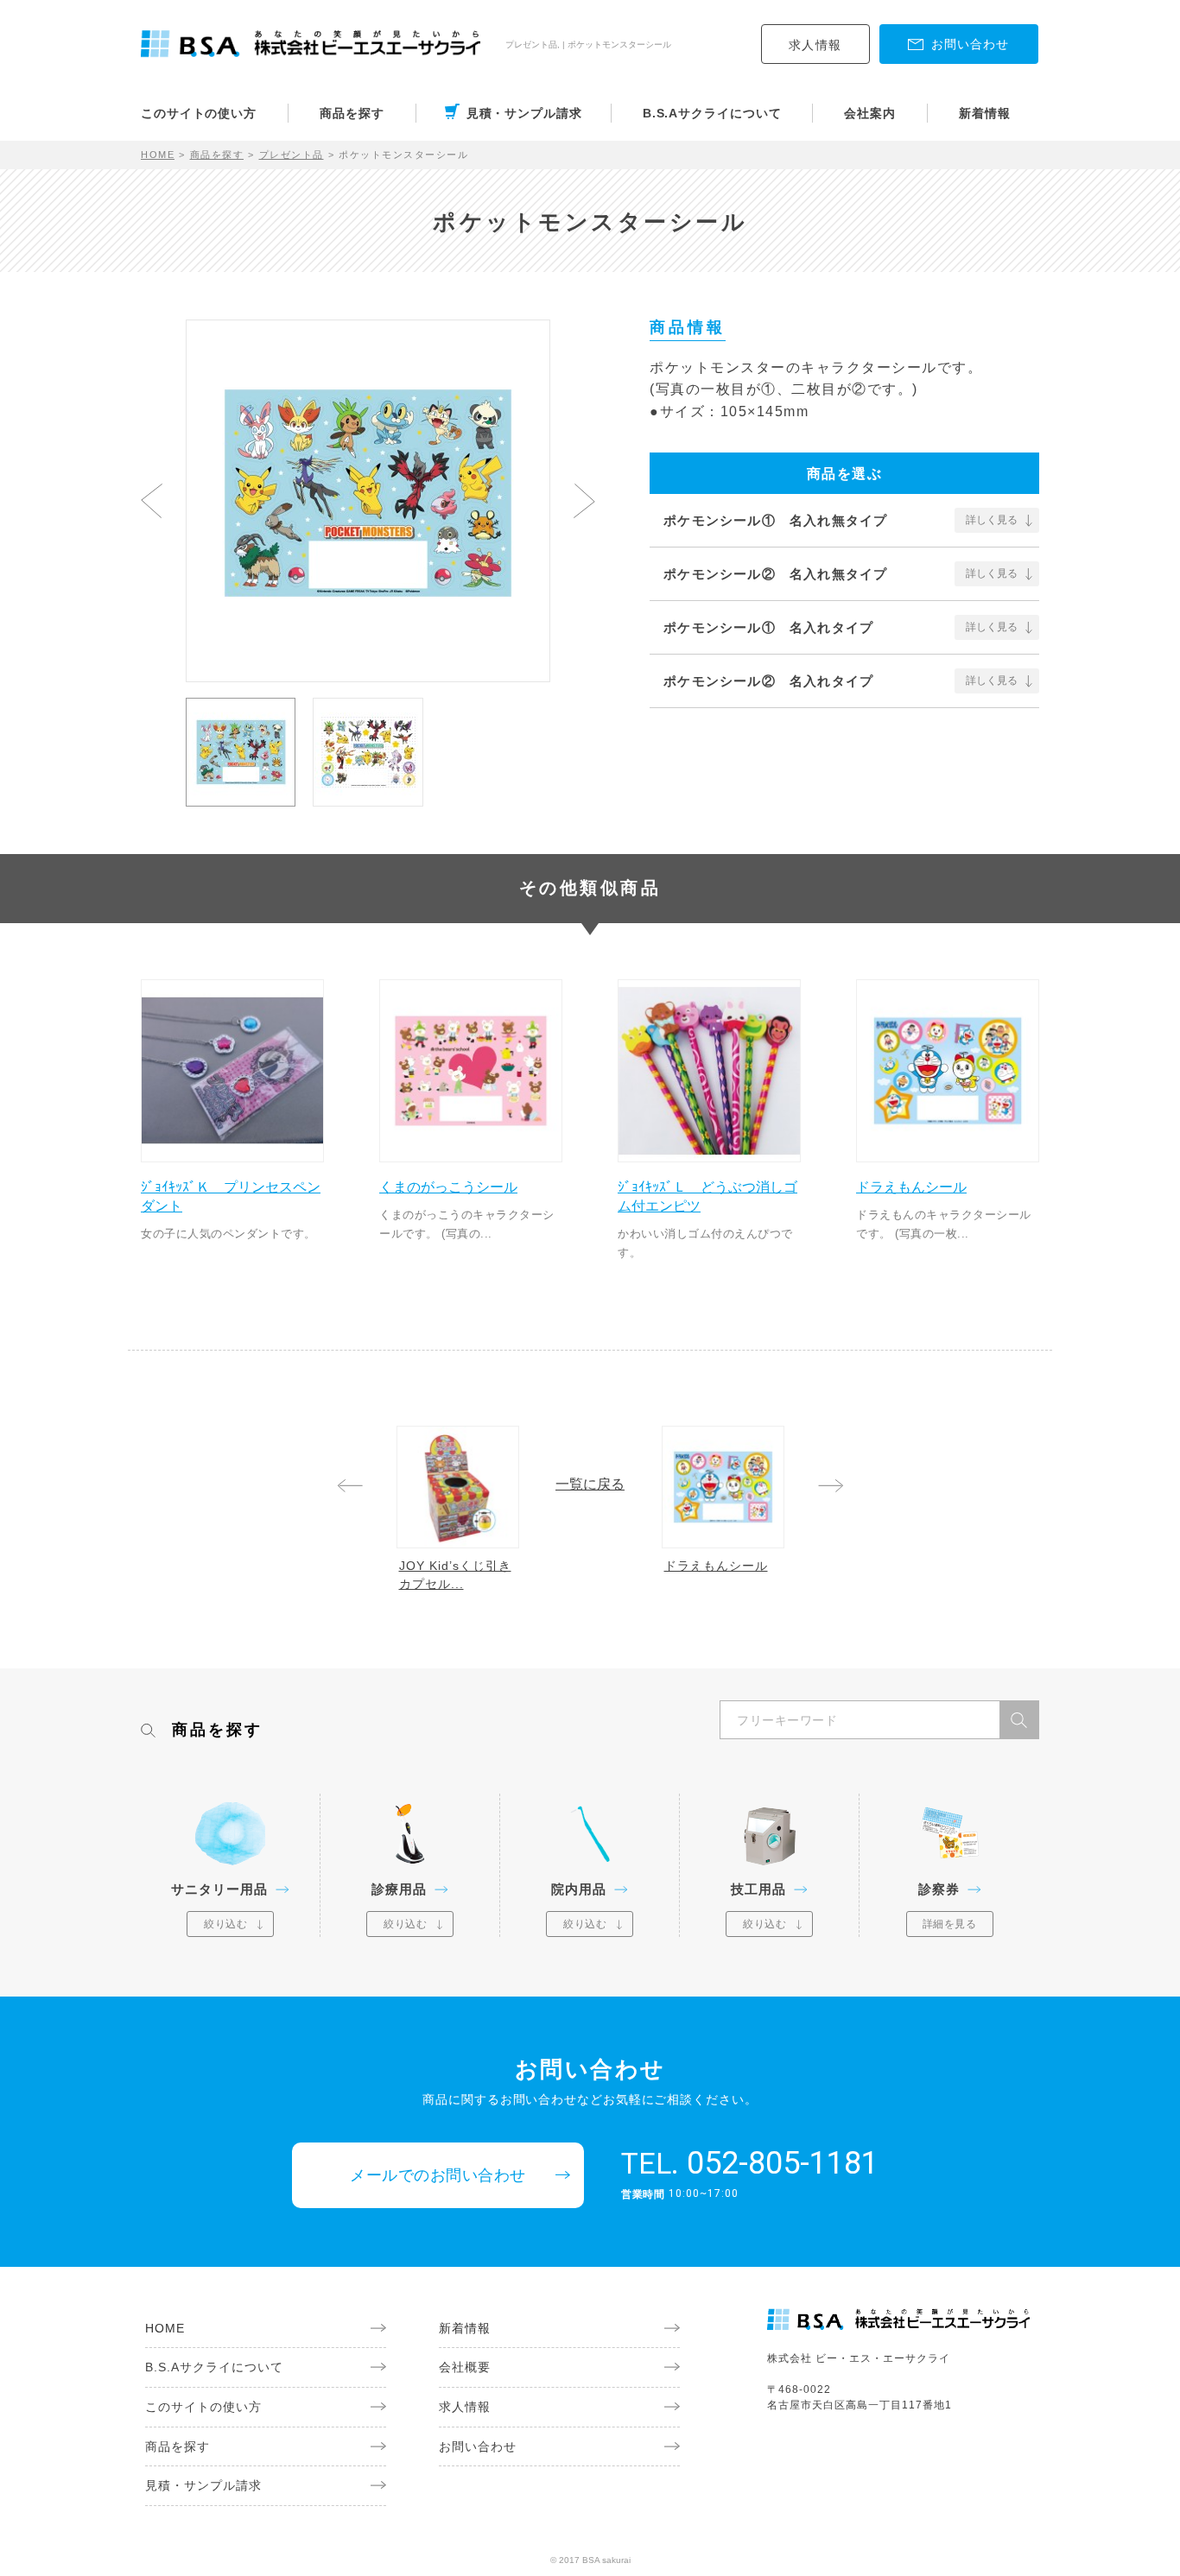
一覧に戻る (590, 1484)
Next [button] (584, 501)
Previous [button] (152, 501)
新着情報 (985, 113)
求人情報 (815, 45)
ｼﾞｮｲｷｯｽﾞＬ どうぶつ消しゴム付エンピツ (707, 1196)
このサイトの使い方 (199, 113)
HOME (158, 155)
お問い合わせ (478, 2446)
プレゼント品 (292, 155)
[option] (368, 493)
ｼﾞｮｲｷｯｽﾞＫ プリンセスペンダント (231, 1196)
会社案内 (870, 113)
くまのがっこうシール (448, 1187)
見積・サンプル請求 (524, 113)
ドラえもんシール (911, 1187)
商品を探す (352, 113)
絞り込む (225, 1924)
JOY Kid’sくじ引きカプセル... (455, 1575)
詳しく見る (992, 520)
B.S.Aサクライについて (712, 113)
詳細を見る (950, 1924)
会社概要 (465, 2367)
